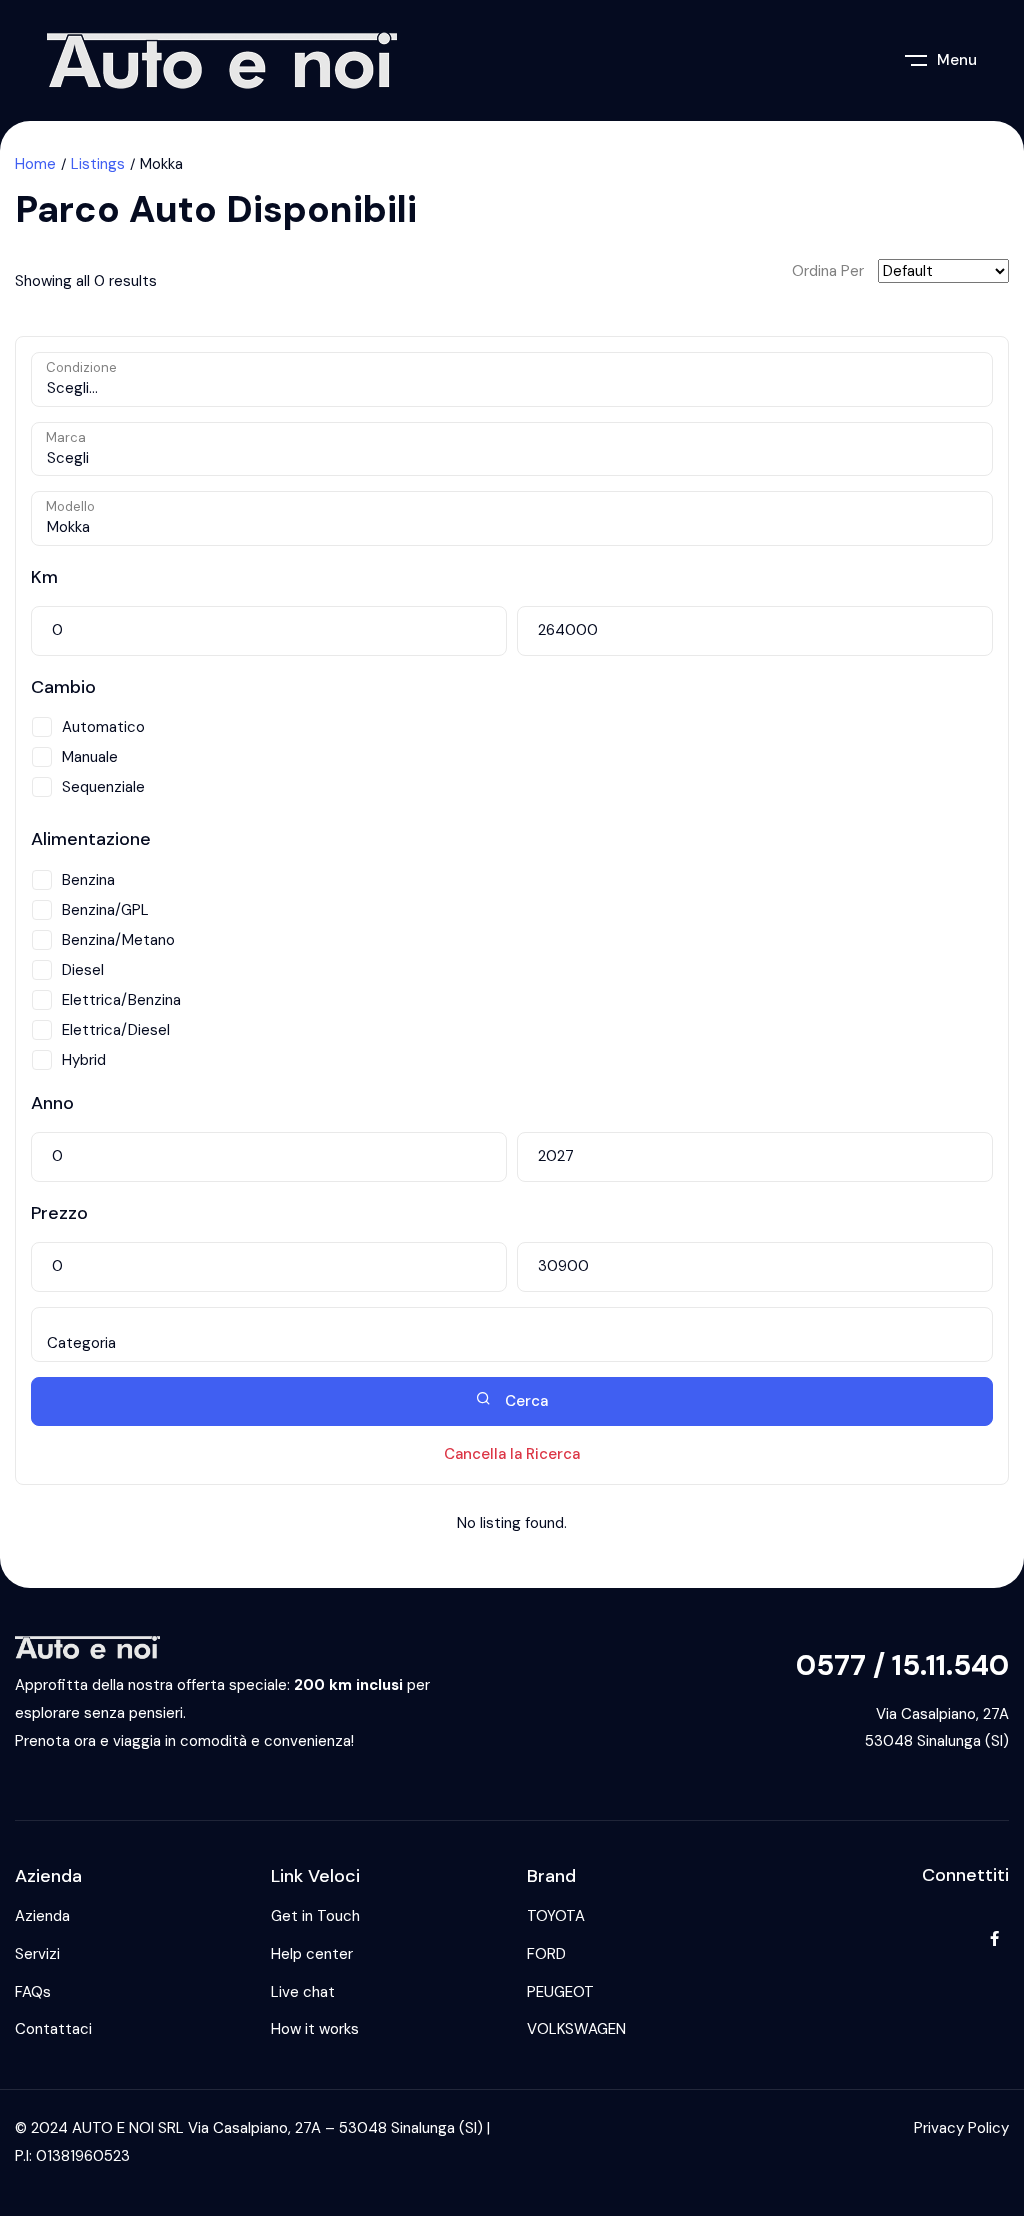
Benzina (88, 880)
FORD (546, 1954)
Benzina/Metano (118, 940)
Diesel (83, 970)
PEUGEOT (560, 1992)
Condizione (81, 367)
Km (44, 577)
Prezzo (59, 1213)
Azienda (42, 1916)
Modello (70, 506)
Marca (66, 437)
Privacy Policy (961, 2128)
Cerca (524, 1401)
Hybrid (84, 1060)
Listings (98, 164)
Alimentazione (91, 839)
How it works (315, 2029)
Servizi (37, 1954)
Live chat (303, 1992)
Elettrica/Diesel (116, 1030)
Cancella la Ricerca (512, 1454)
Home (35, 164)
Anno (52, 1103)
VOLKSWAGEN (576, 2029)
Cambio (63, 687)
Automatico (103, 727)
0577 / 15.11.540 (902, 1665)
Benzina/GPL (105, 910)
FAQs (33, 1992)
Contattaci (53, 2029)
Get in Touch (315, 1916)
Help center (312, 1954)
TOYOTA (556, 1916)
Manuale (90, 757)
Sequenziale (103, 787)
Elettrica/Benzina (121, 1000)
